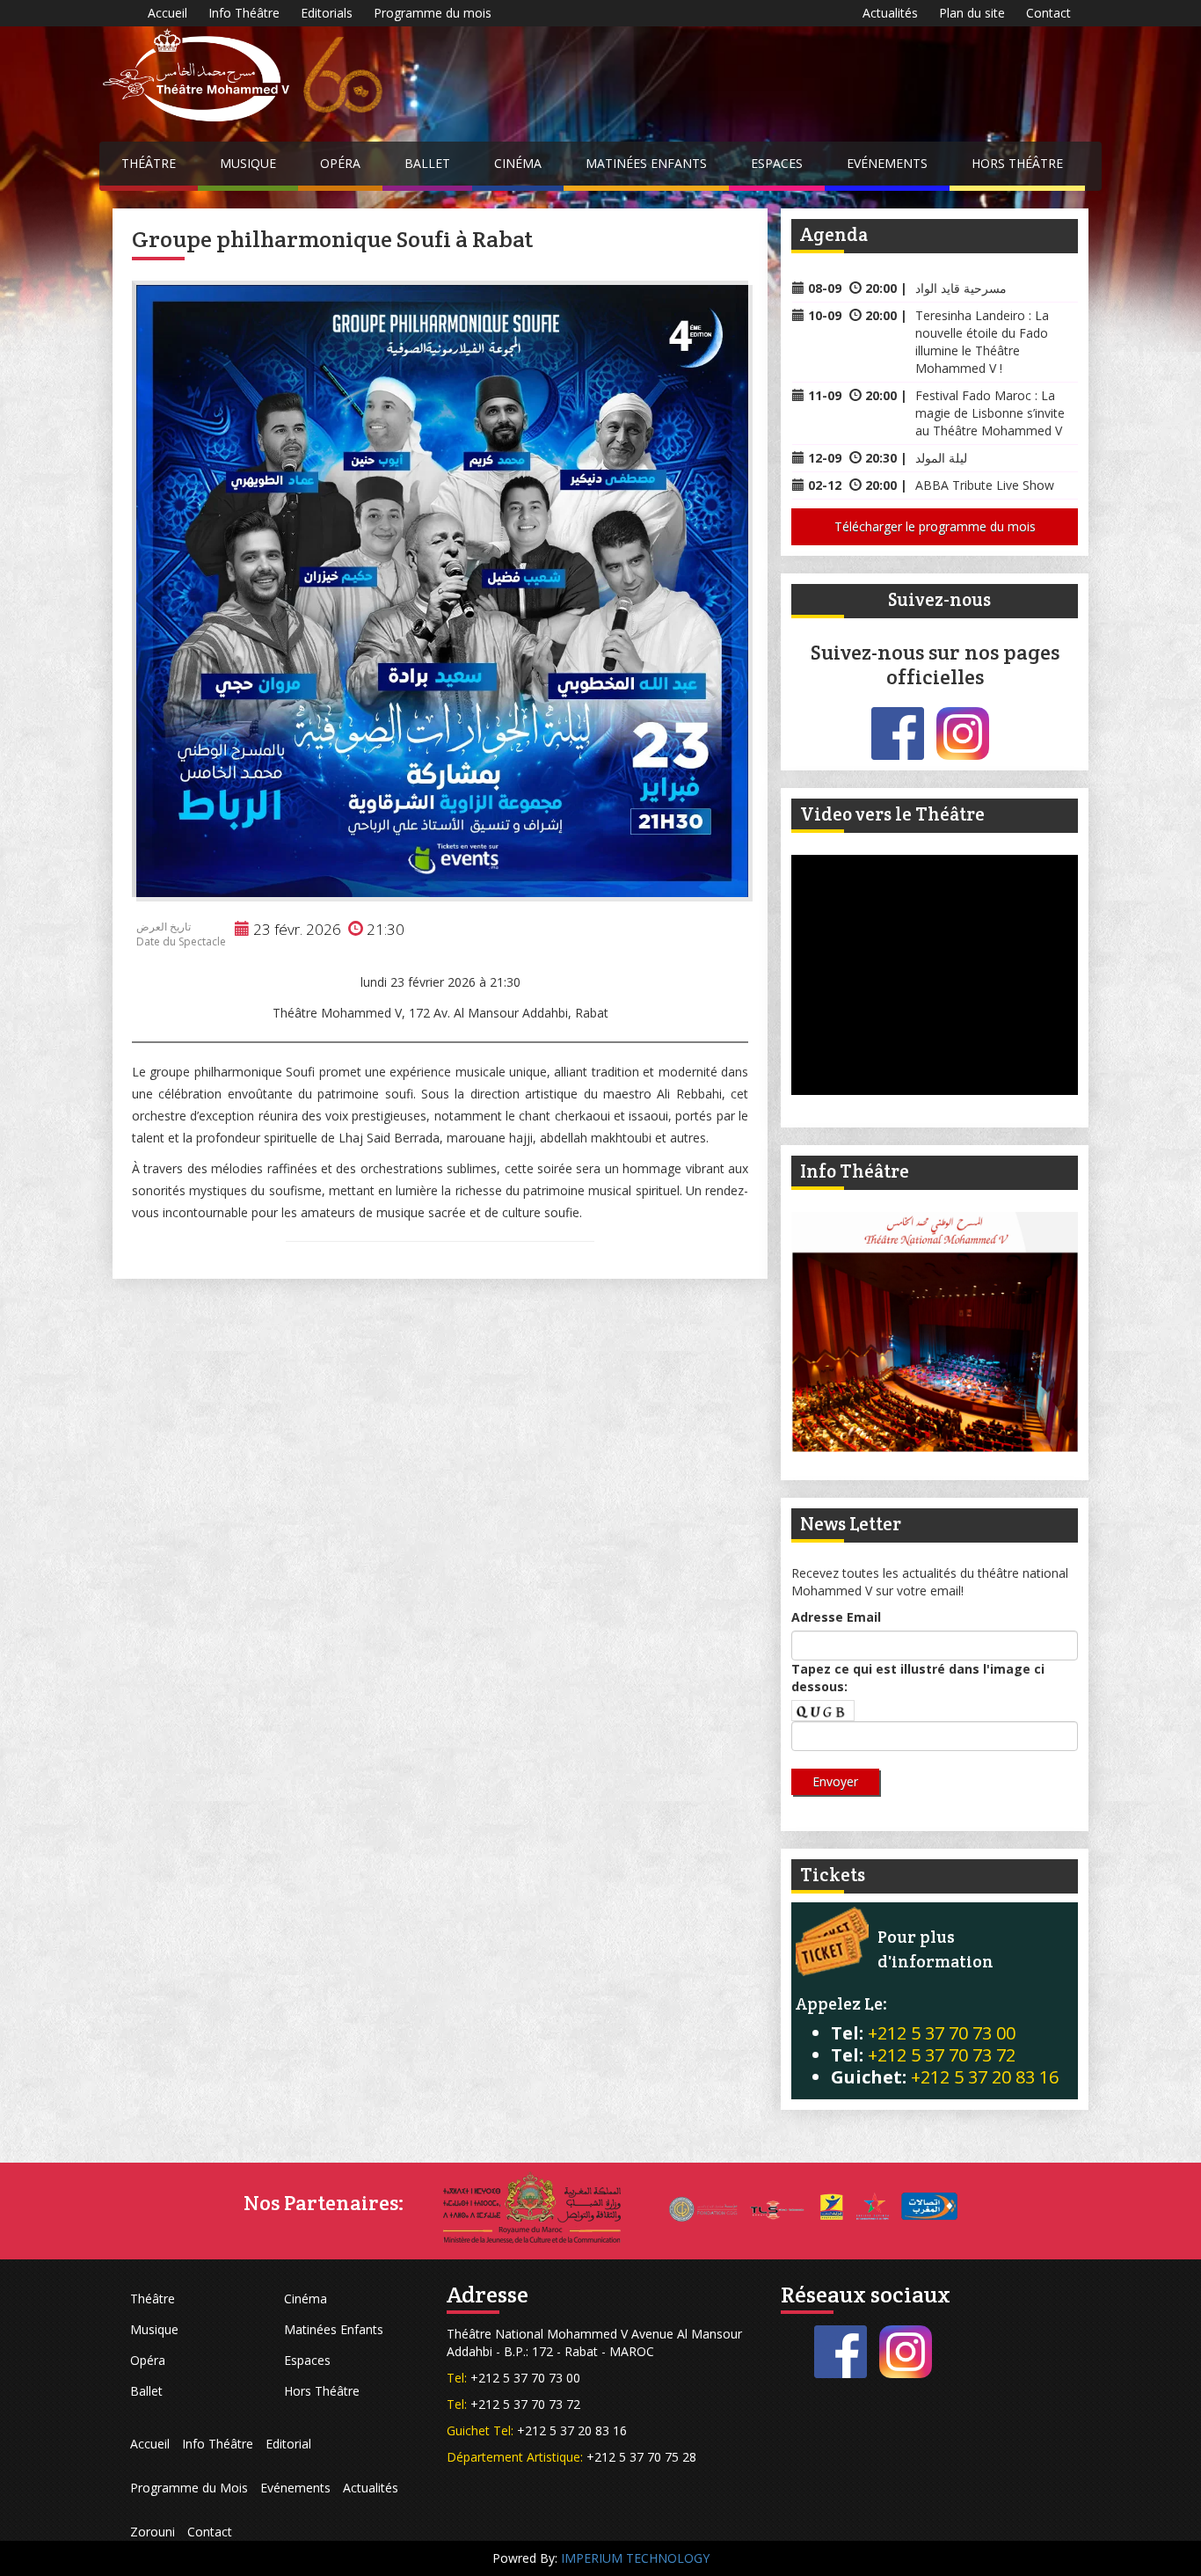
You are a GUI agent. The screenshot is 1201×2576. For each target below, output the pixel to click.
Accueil (167, 13)
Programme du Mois (189, 2488)
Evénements (887, 163)
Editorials (327, 13)
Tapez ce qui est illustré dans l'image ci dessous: (918, 1678)
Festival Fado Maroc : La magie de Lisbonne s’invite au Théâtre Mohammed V (990, 413)
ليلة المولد (941, 458)
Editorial (288, 2444)
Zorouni (153, 2532)
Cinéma (518, 163)
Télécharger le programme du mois (935, 526)
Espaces (777, 163)
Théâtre (149, 163)
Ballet (427, 163)
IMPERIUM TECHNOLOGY (635, 2558)
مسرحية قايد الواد (961, 288)
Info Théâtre (244, 13)
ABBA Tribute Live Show (985, 485)
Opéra (340, 163)
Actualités (890, 13)
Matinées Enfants (646, 163)
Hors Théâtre (1017, 163)
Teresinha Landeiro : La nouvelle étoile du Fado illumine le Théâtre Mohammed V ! (982, 342)
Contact (1048, 13)
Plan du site (972, 13)
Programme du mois (433, 13)
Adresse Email (836, 1617)
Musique (248, 163)
